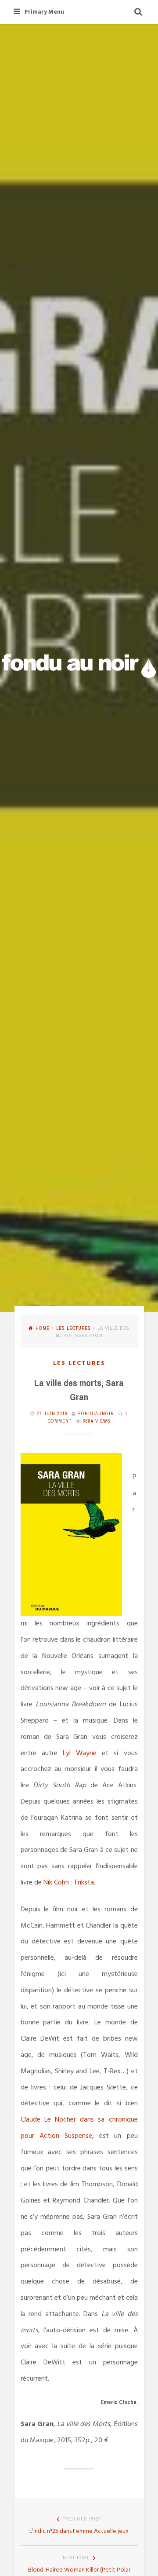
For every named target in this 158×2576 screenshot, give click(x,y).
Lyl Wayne (80, 1753)
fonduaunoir (96, 1413)
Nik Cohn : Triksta (69, 1883)
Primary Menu (44, 12)
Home (43, 1328)
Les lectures (74, 1328)
